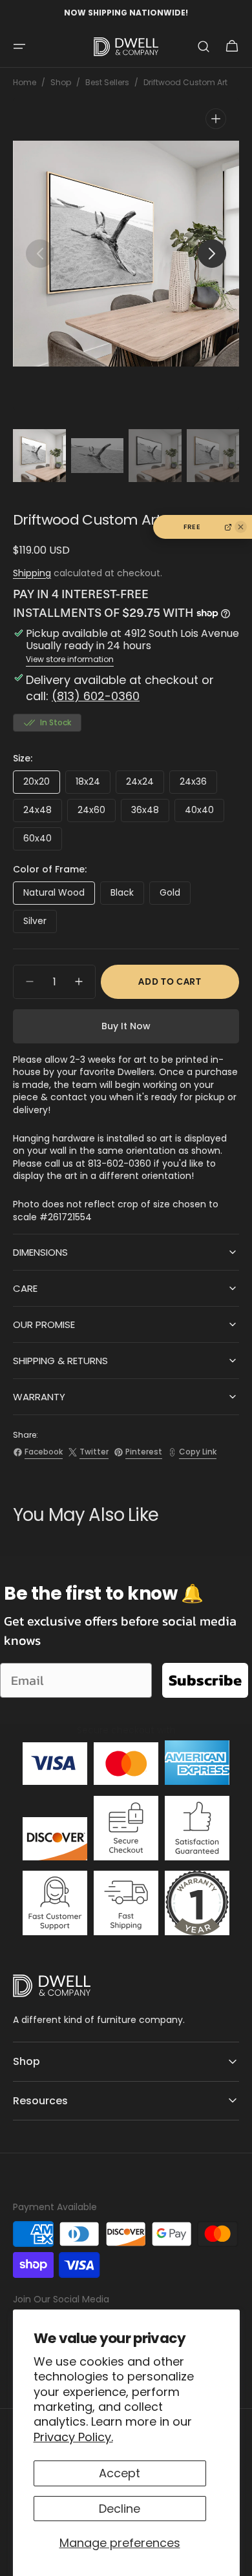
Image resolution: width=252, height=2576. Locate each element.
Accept (120, 2473)
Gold (175, 895)
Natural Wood (59, 895)
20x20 (42, 784)
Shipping (32, 573)
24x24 (145, 784)
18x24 (93, 784)
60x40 (43, 841)
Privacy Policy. (73, 2437)
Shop (61, 83)
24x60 (97, 813)
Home (25, 83)
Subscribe (205, 1680)
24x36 (198, 784)
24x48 (43, 813)
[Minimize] (241, 527)
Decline (120, 2509)
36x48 (150, 813)
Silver (40, 924)
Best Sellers (107, 83)
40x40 (205, 813)
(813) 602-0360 (96, 696)
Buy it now (126, 1026)
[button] (19, 46)
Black (127, 895)
